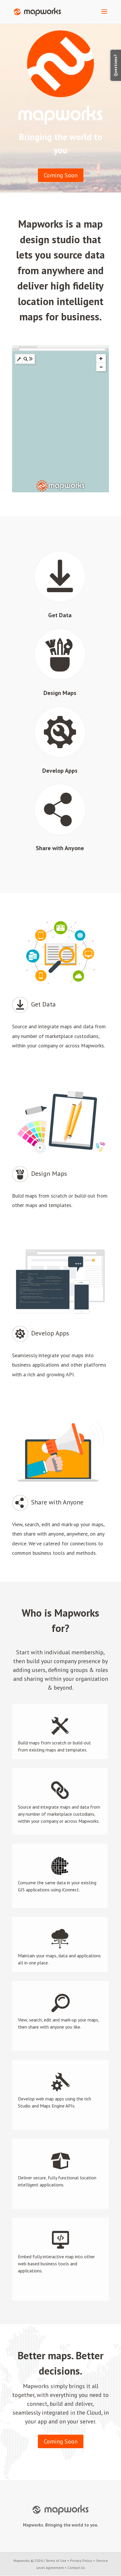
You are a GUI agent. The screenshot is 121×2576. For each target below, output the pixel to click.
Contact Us (76, 2568)
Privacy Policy (81, 2561)
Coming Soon (61, 175)
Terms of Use (56, 2561)
